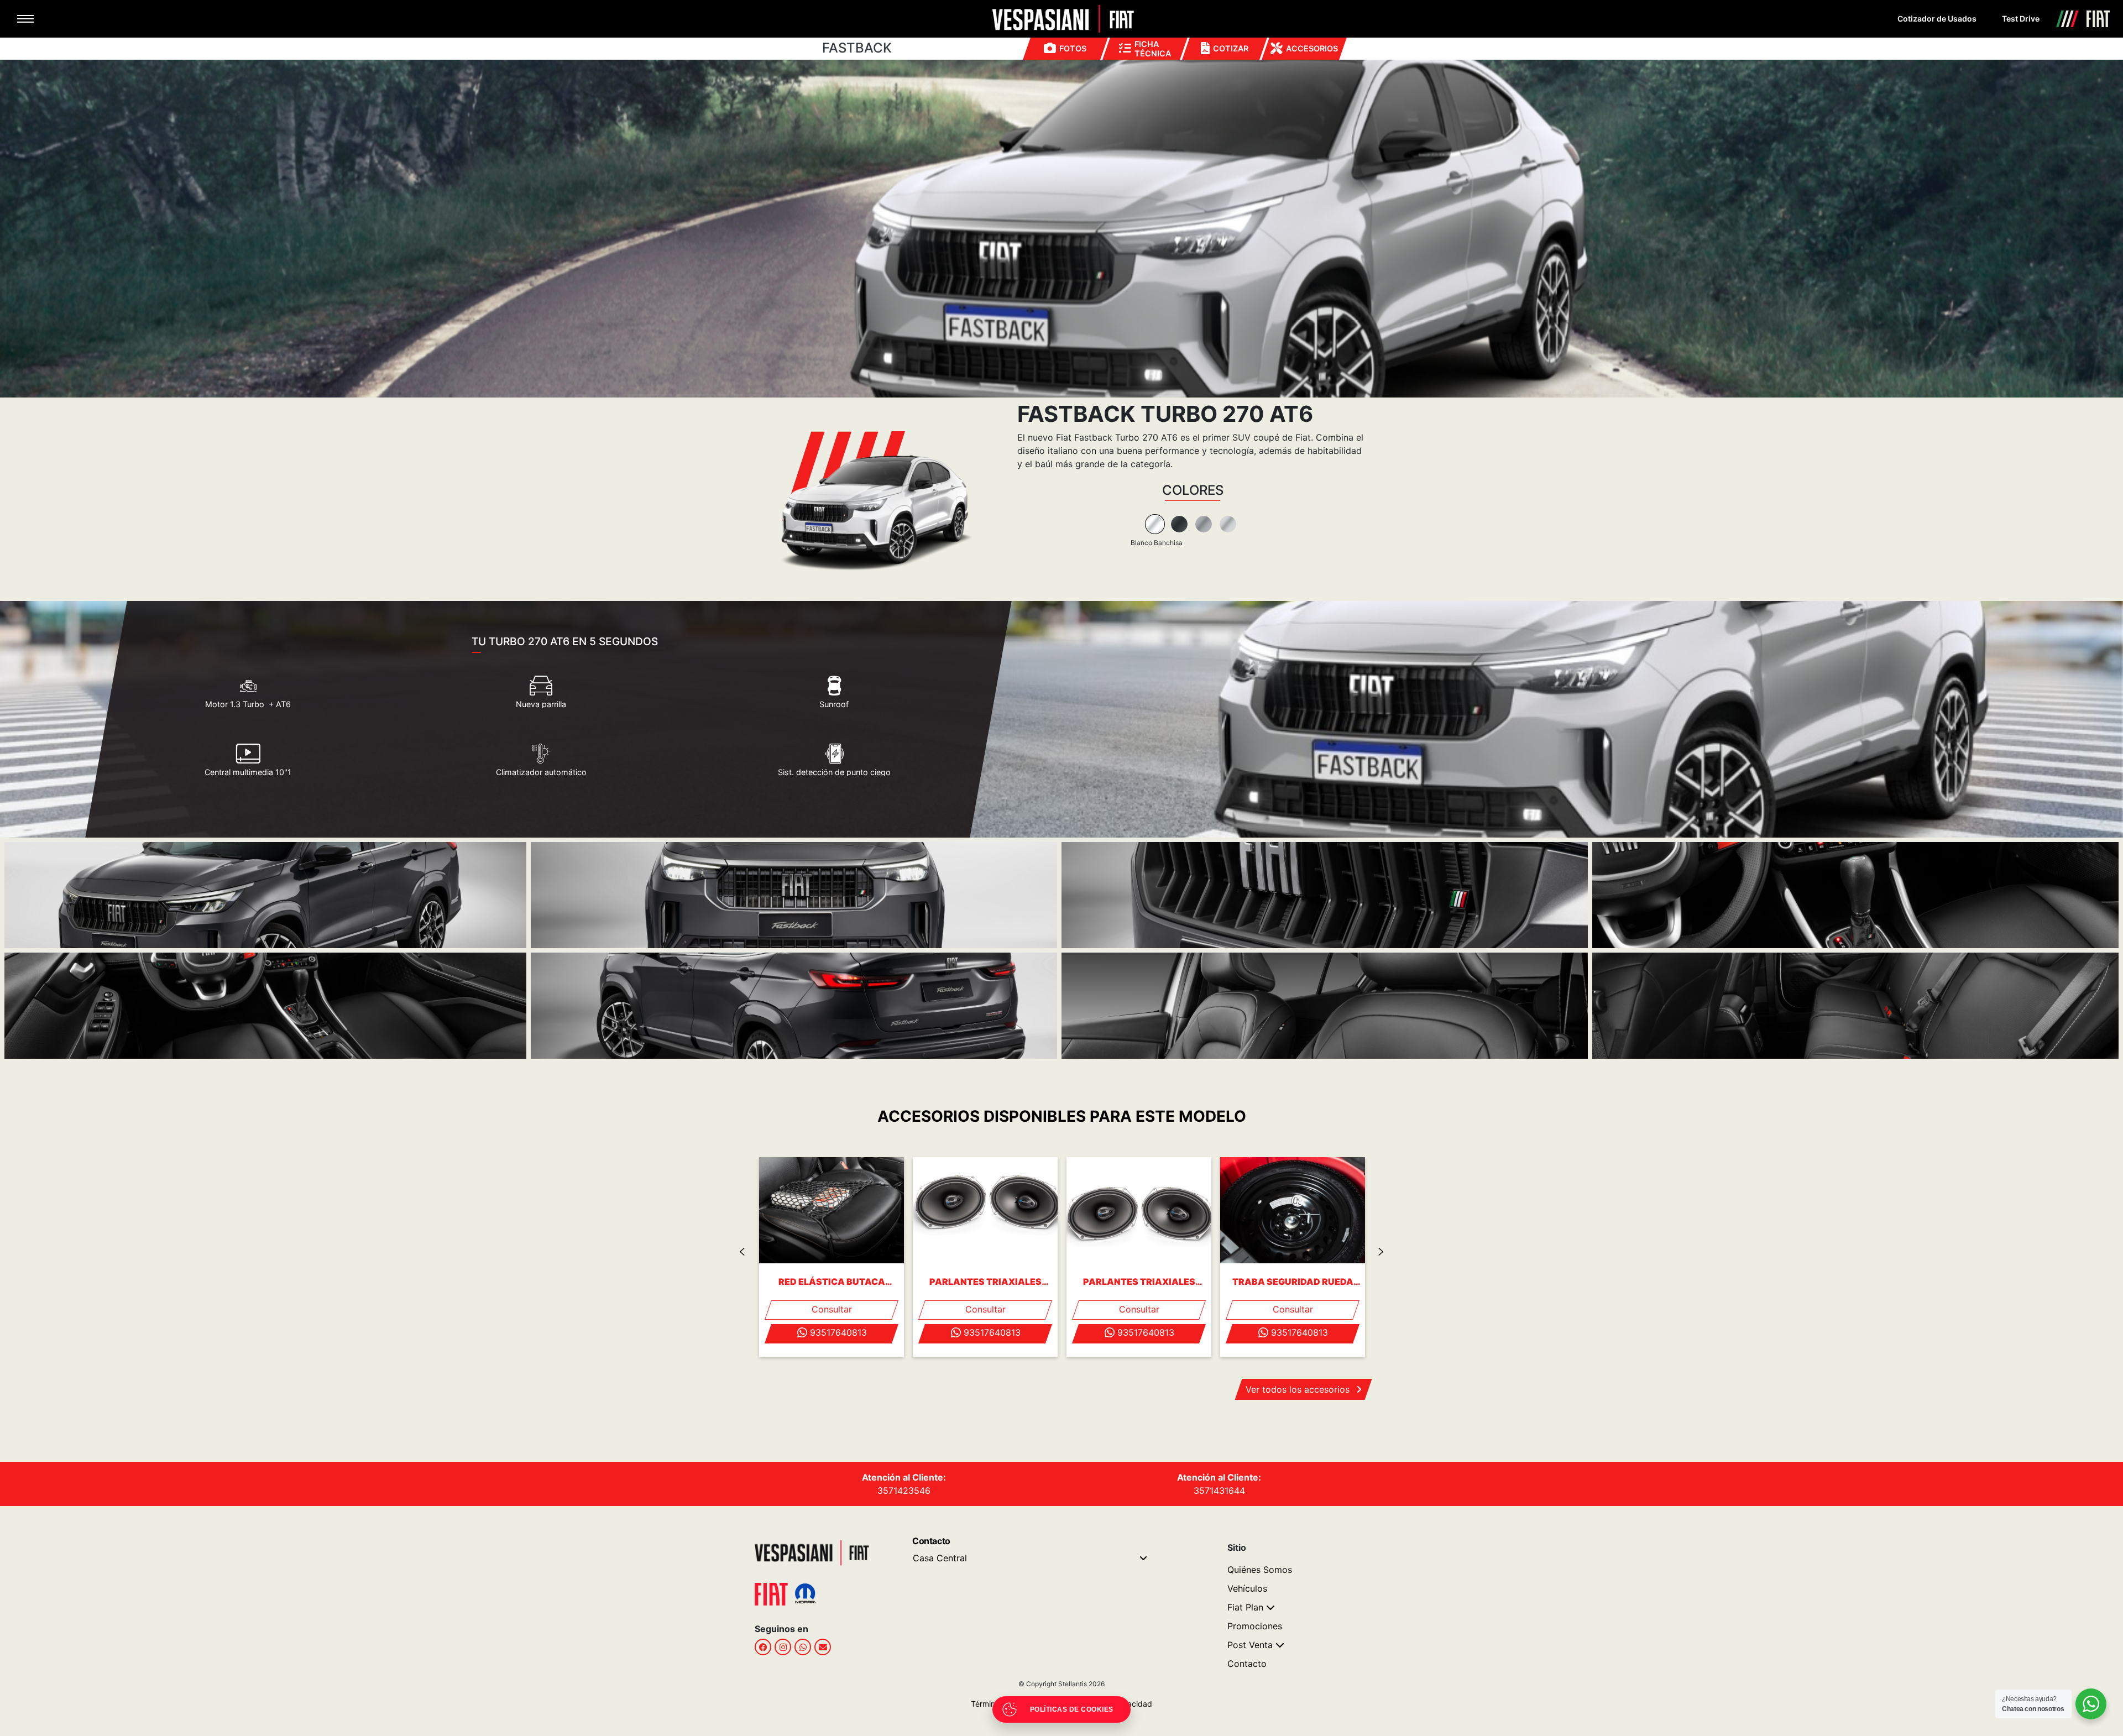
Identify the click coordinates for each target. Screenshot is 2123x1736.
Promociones (1255, 1626)
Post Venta (1250, 1645)
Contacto (1247, 1664)
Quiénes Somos (1260, 1570)
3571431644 (1219, 1491)
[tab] (1155, 524)
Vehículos (1247, 1588)
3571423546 (904, 1491)
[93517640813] (803, 1647)
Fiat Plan (1245, 1607)
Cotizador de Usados (1937, 19)
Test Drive (2021, 19)
